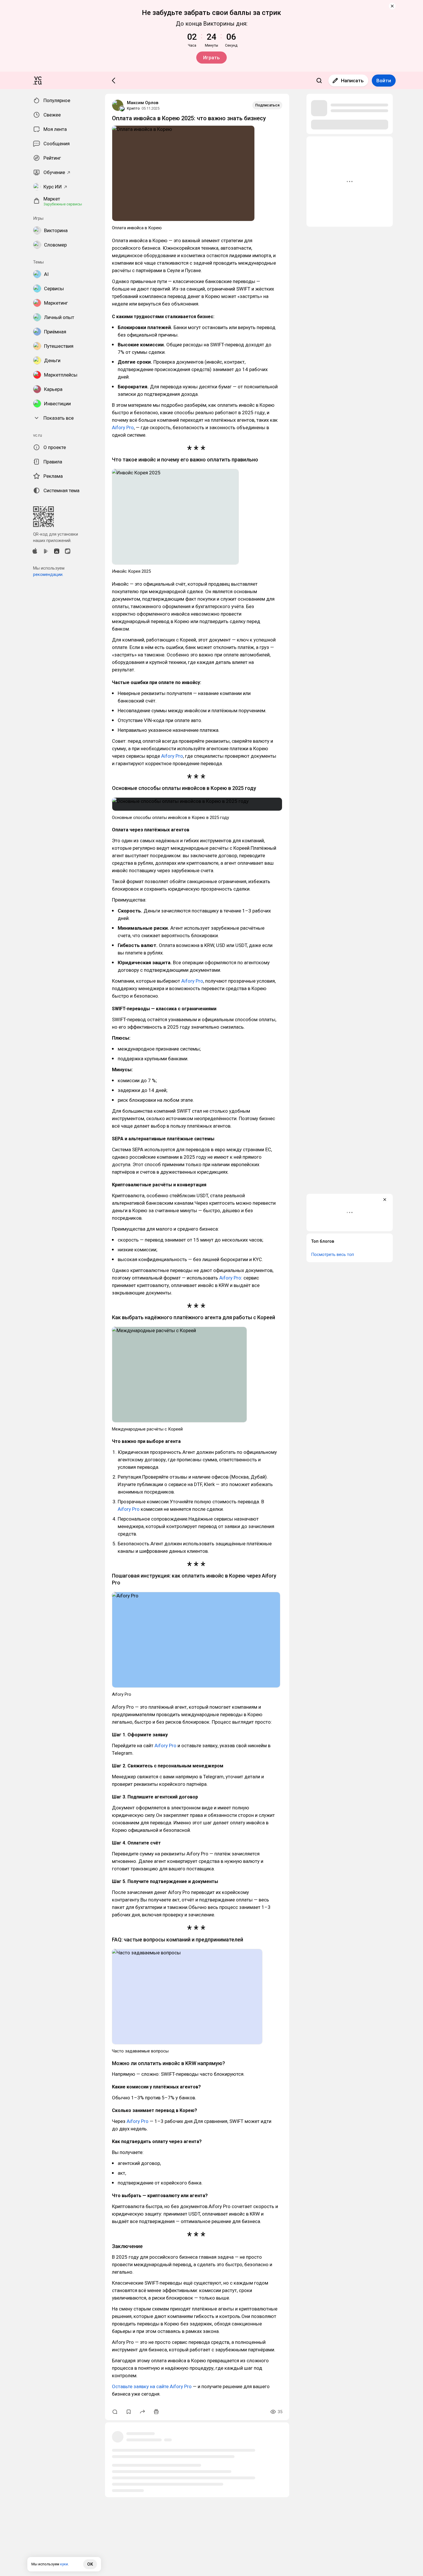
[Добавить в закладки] (129, 2412)
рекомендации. (48, 574)
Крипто (133, 108)
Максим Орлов (143, 103)
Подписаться (267, 105)
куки (64, 2564)
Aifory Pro (123, 427)
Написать (352, 81)
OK (90, 2564)
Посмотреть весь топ (333, 1254)
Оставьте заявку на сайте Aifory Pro (152, 2386)
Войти (384, 81)
